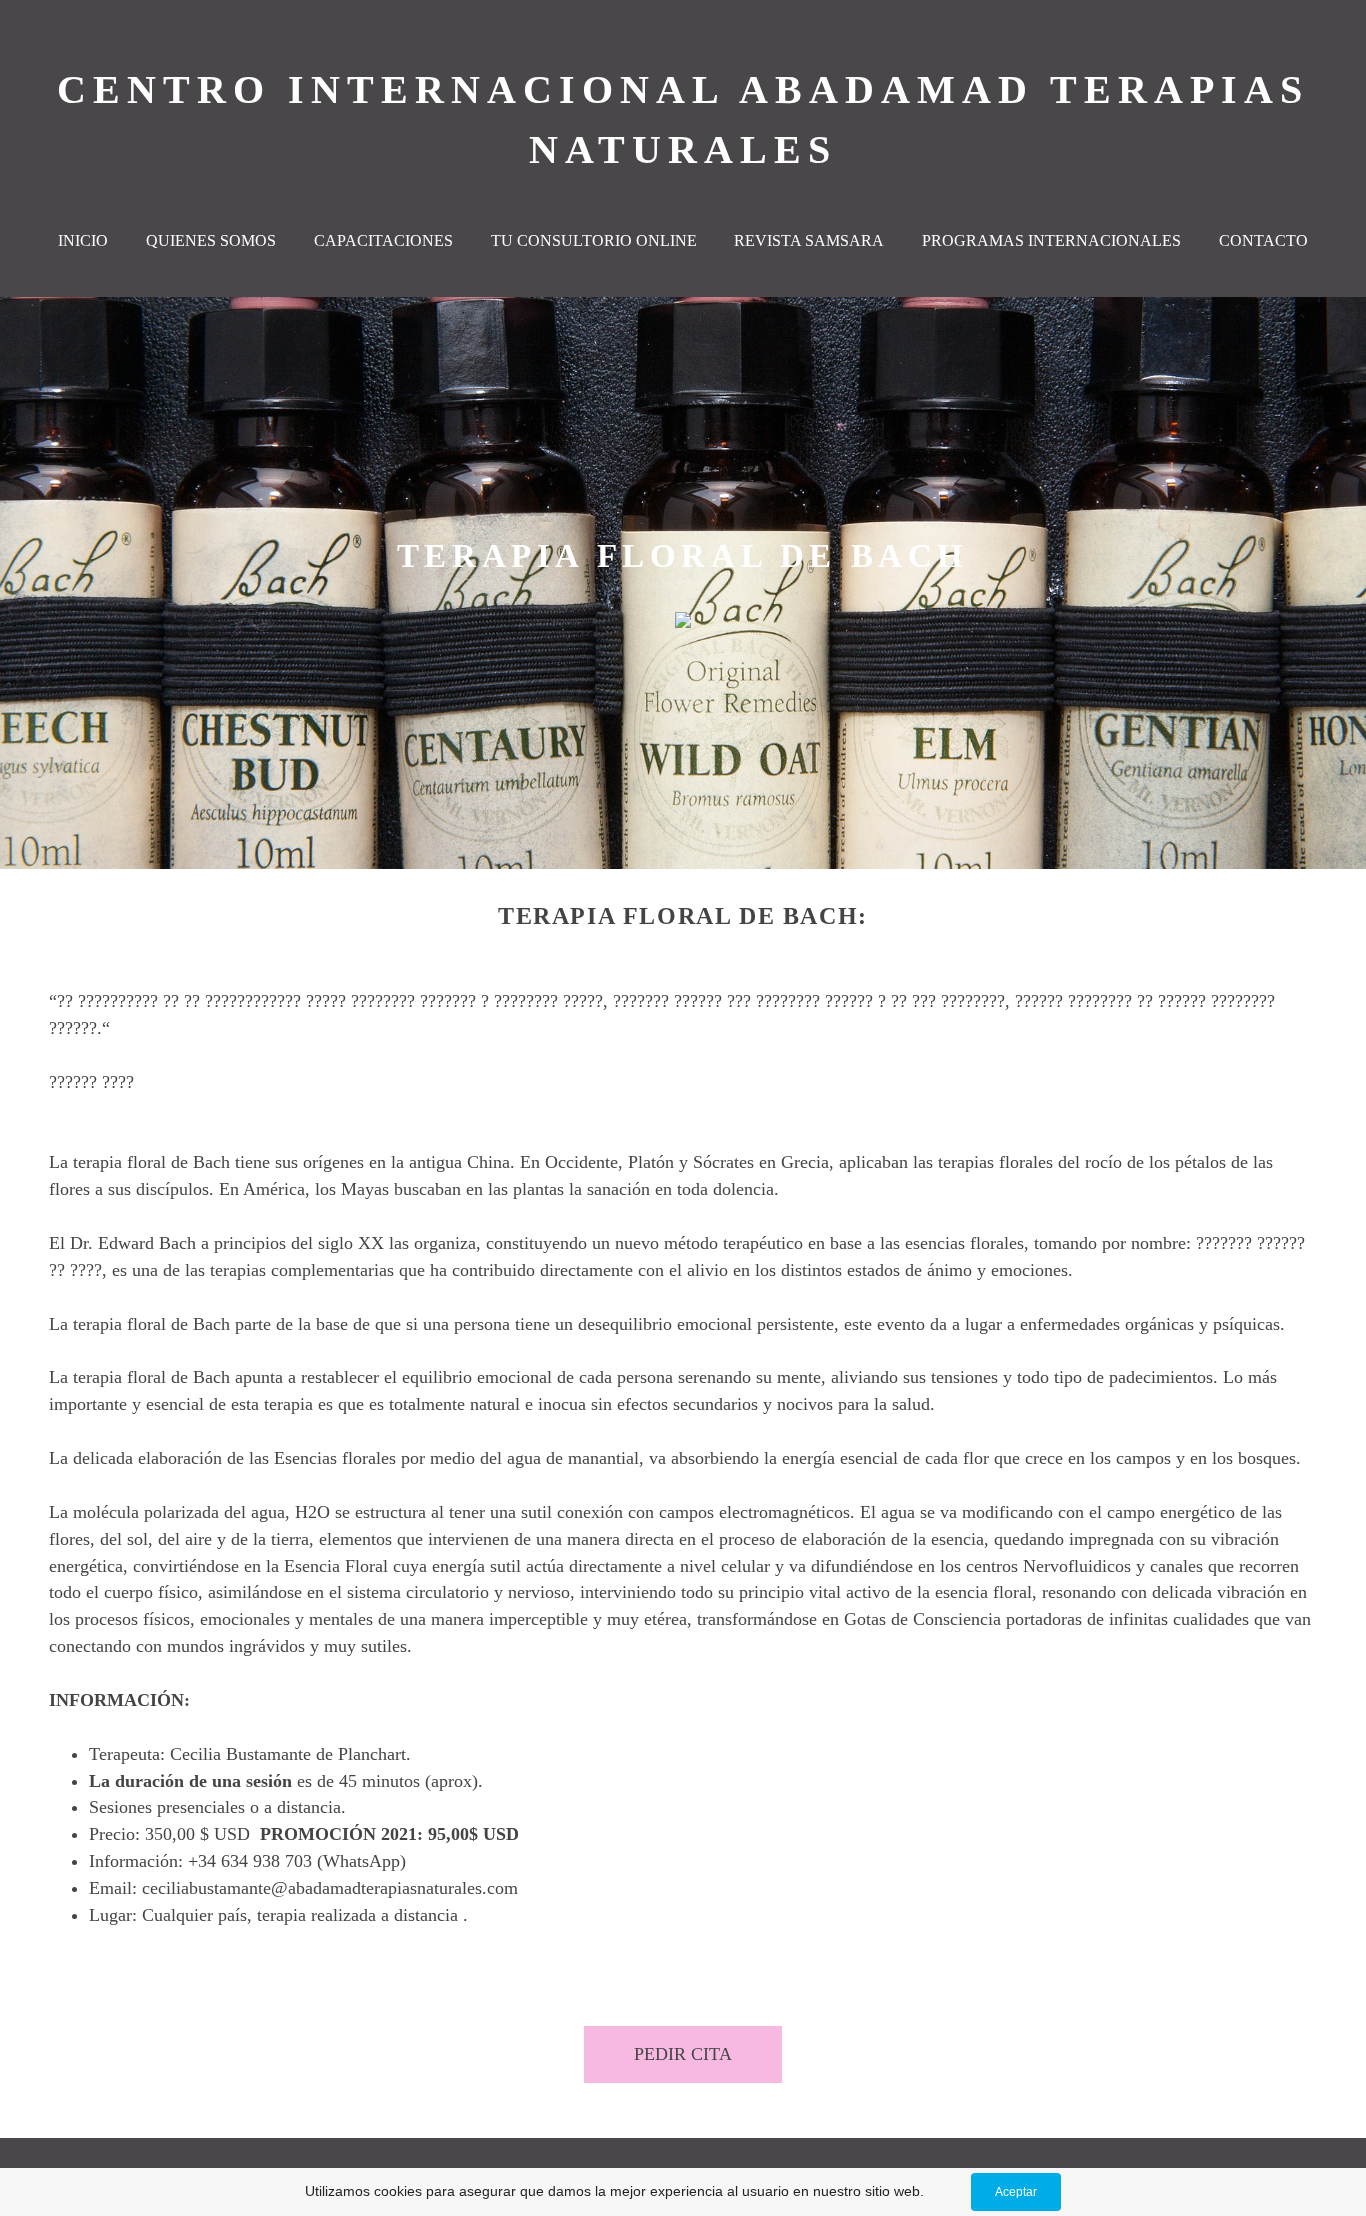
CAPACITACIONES (383, 240)
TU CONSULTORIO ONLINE (594, 240)
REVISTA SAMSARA (809, 240)
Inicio (83, 240)
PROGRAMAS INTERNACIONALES (1051, 240)
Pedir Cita (683, 2054)
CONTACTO (1263, 240)
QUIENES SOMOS (211, 240)
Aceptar (1016, 2192)
